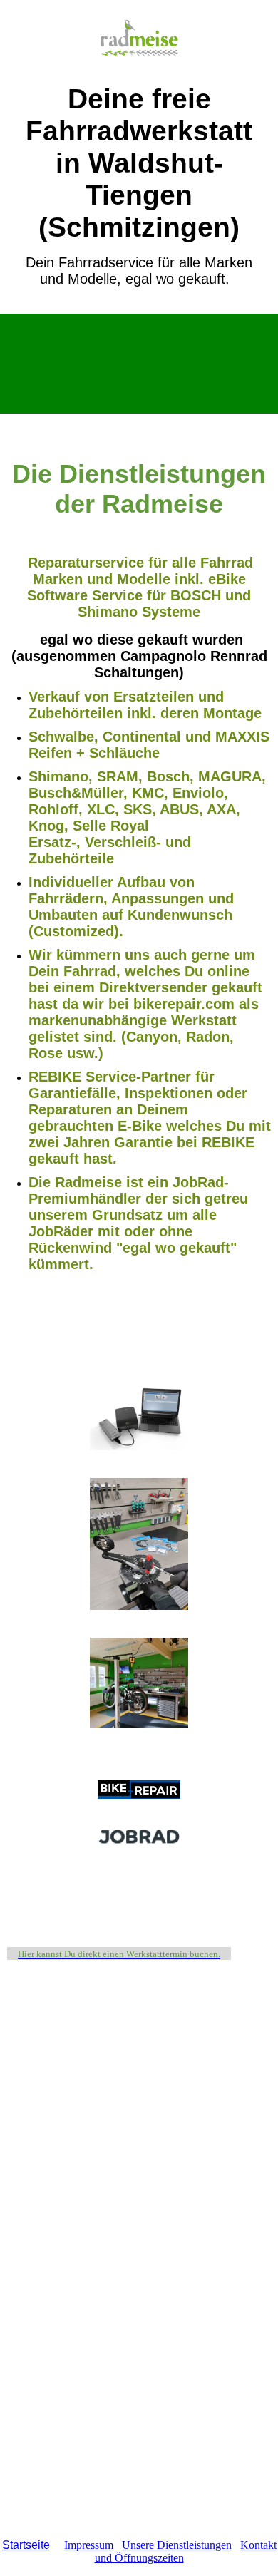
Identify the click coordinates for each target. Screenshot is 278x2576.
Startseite (26, 2545)
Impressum (89, 2545)
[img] (139, 41)
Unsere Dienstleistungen (177, 2545)
